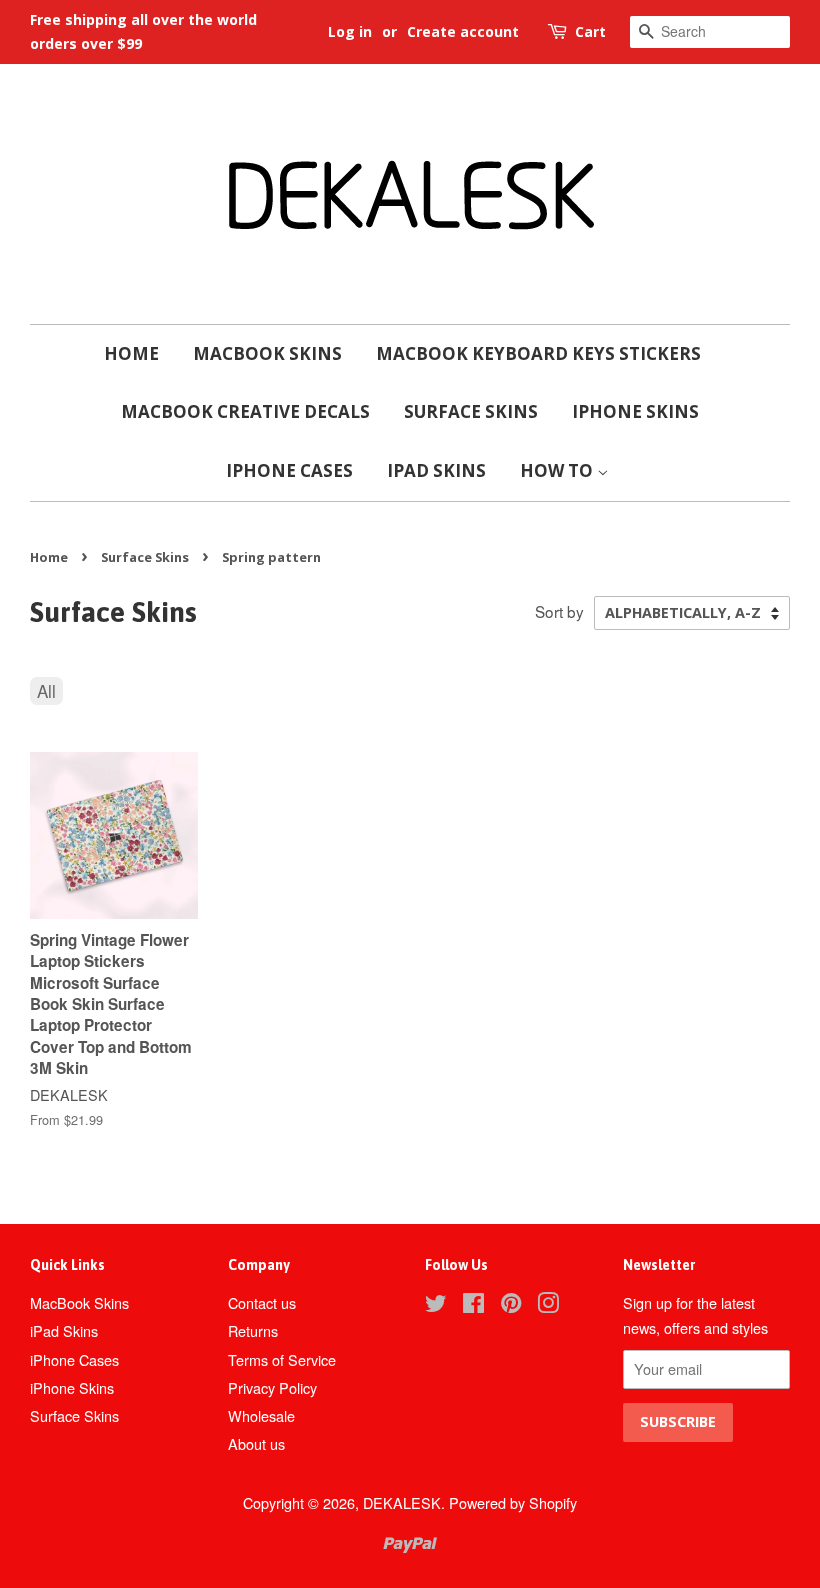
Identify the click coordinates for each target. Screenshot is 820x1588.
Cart (590, 31)
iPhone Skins (635, 411)
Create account (463, 31)
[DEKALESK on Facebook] (473, 1305)
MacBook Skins (267, 353)
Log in (350, 31)
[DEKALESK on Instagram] (548, 1305)
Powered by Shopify (513, 1502)
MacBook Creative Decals (245, 411)
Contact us (262, 1302)
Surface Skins (471, 411)
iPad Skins (436, 470)
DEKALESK (402, 1502)
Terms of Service (282, 1359)
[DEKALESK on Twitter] (436, 1305)
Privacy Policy (272, 1387)
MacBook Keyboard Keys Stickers (538, 353)
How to (558, 470)
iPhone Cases (289, 470)
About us (256, 1443)
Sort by (559, 611)
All (46, 690)
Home (131, 353)
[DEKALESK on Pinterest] (511, 1305)
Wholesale (261, 1415)
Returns (253, 1330)
